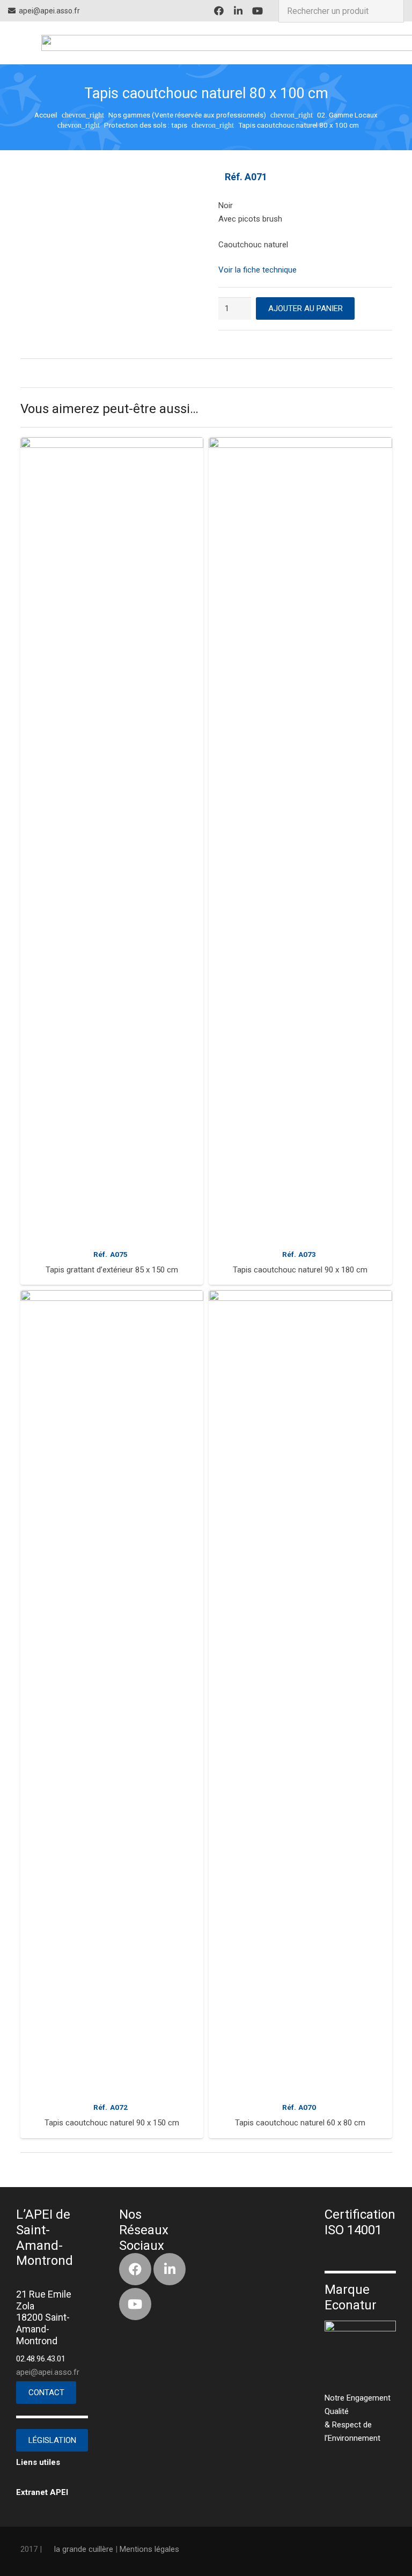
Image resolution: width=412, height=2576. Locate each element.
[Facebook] (219, 11)
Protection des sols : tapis (146, 125)
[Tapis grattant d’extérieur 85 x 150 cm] (112, 840)
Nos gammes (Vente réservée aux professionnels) (187, 115)
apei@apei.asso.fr (48, 2372)
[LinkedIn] (238, 11)
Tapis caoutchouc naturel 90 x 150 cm (112, 2123)
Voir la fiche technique (257, 270)
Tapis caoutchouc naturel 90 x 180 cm (300, 1270)
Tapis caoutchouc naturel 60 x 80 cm (300, 2123)
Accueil (46, 115)
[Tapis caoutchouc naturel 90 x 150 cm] (112, 1692)
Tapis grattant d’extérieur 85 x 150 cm (112, 1270)
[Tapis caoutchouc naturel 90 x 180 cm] (300, 840)
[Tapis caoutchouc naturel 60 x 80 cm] (300, 1692)
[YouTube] (257, 11)
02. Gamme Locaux (347, 115)
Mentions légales (149, 2549)
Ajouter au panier (306, 308)
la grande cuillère (84, 2549)
